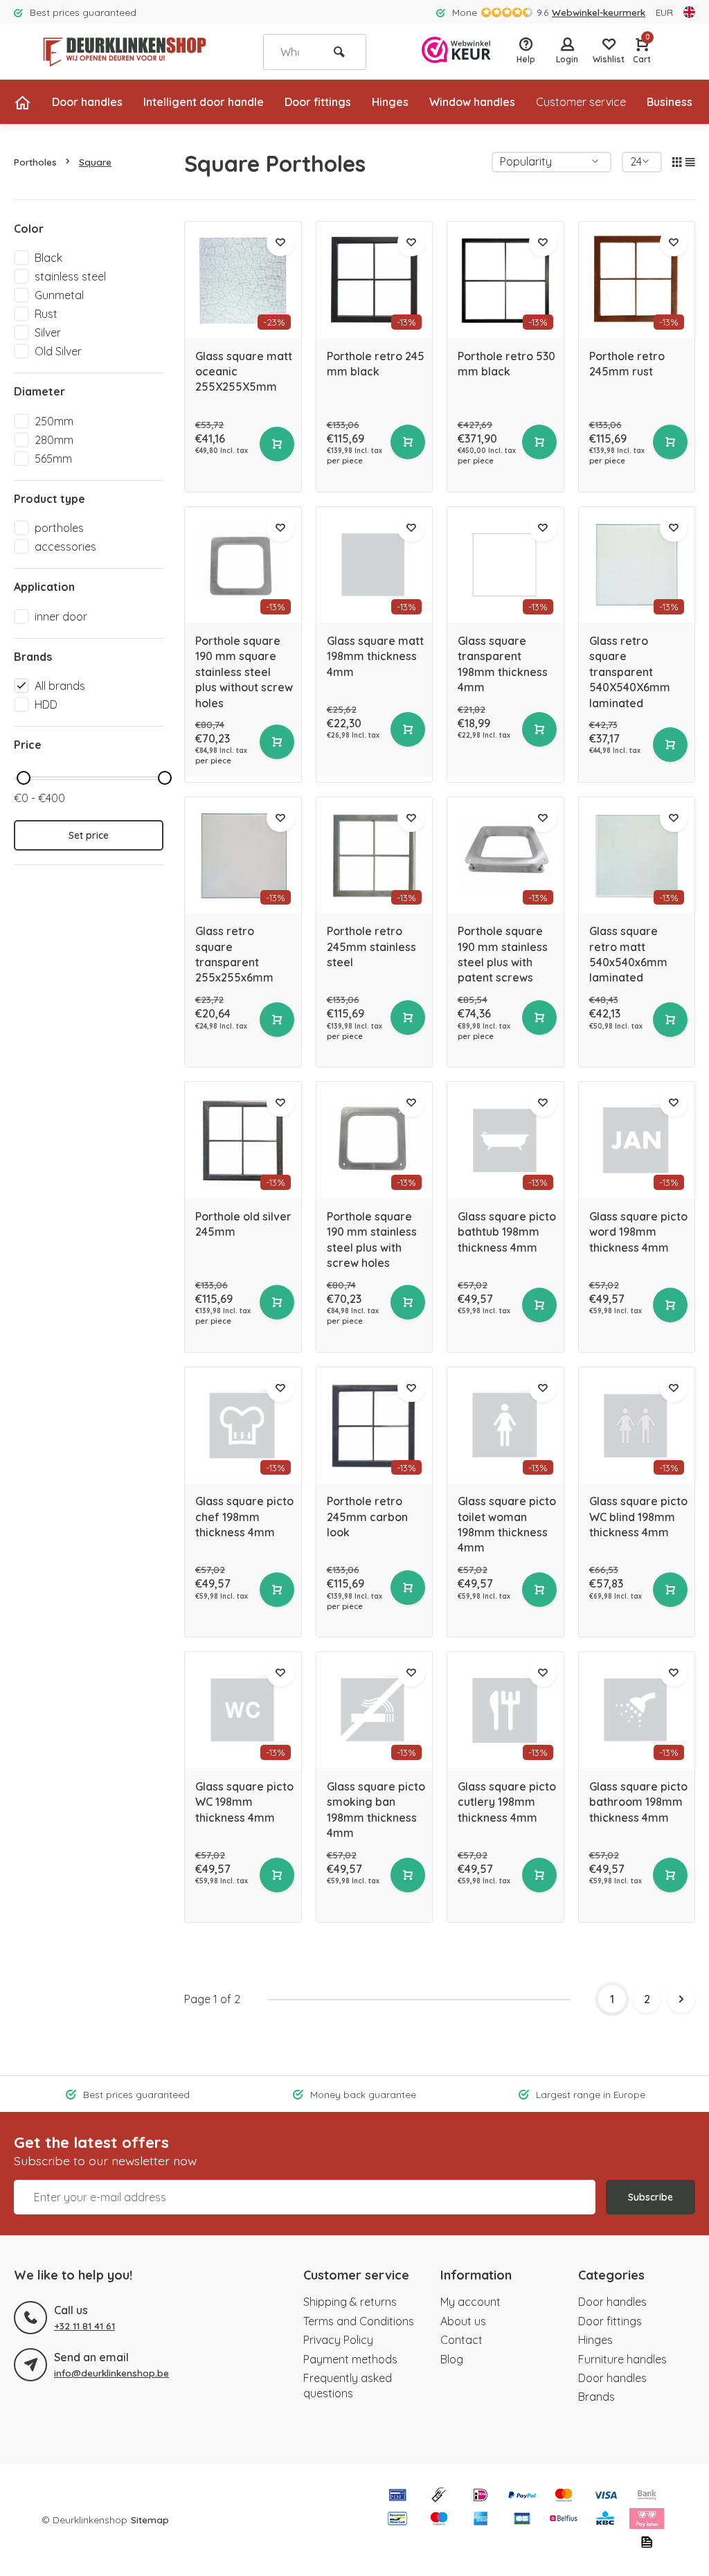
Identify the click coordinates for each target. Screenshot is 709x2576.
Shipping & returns (350, 2302)
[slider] (24, 778)
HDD (46, 704)
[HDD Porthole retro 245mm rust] (637, 280)
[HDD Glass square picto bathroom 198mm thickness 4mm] (637, 1710)
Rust (46, 314)
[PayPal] (522, 2496)
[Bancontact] (397, 2520)
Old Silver (58, 351)
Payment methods (350, 2359)
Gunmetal (59, 295)
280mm (54, 440)
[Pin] (397, 2496)
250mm (54, 421)
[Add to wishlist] (280, 242)
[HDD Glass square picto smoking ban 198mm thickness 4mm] (375, 1710)
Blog (452, 2359)
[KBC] (605, 2520)
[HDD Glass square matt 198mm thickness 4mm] (375, 565)
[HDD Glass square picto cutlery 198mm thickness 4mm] (505, 1710)
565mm (53, 459)
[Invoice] (647, 2543)
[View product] (277, 444)
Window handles (472, 102)
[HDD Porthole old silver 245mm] (243, 1140)
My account (470, 2302)
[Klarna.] (647, 2520)
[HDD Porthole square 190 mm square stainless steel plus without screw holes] (243, 565)
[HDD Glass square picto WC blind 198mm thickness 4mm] (637, 1425)
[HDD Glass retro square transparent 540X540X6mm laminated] (637, 565)
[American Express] (481, 2520)
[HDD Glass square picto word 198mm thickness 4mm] (637, 1140)
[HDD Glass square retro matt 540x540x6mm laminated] (637, 855)
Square (95, 162)
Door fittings (318, 102)
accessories (65, 547)
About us (463, 2321)
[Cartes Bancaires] (522, 2520)
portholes (59, 528)
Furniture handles (622, 2359)
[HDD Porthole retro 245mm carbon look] (375, 1425)
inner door (61, 616)
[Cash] (439, 2496)
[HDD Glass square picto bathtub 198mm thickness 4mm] (505, 1140)
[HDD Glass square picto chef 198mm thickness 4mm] (243, 1425)
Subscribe (650, 2197)
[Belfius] (564, 2520)
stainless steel (70, 276)
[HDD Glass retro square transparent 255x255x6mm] (243, 855)
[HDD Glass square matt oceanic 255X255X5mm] (243, 280)
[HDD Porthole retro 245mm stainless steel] (375, 855)
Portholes (35, 162)
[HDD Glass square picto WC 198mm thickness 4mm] (243, 1710)
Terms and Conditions (359, 2321)
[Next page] (681, 1999)
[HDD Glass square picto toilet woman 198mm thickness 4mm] (505, 1425)
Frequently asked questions (348, 2386)
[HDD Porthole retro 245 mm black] (375, 280)
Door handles (87, 102)
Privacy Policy (338, 2340)
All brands (60, 686)
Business (670, 102)
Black (48, 258)
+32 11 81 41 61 (84, 2326)
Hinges (390, 102)
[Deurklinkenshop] (125, 52)
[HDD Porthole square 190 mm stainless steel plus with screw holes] (375, 1140)
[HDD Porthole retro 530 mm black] (505, 280)
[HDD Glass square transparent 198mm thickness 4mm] (505, 565)
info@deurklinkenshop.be (111, 2373)
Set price (89, 835)
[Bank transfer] (647, 2496)
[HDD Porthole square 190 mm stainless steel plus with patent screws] (505, 855)
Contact (461, 2340)
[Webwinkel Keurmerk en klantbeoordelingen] (456, 52)
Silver (48, 332)
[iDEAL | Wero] (481, 2496)
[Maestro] (439, 2520)
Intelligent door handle (204, 102)
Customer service (581, 102)
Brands (596, 2397)
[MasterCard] (564, 2496)
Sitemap (150, 2520)
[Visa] (605, 2496)
